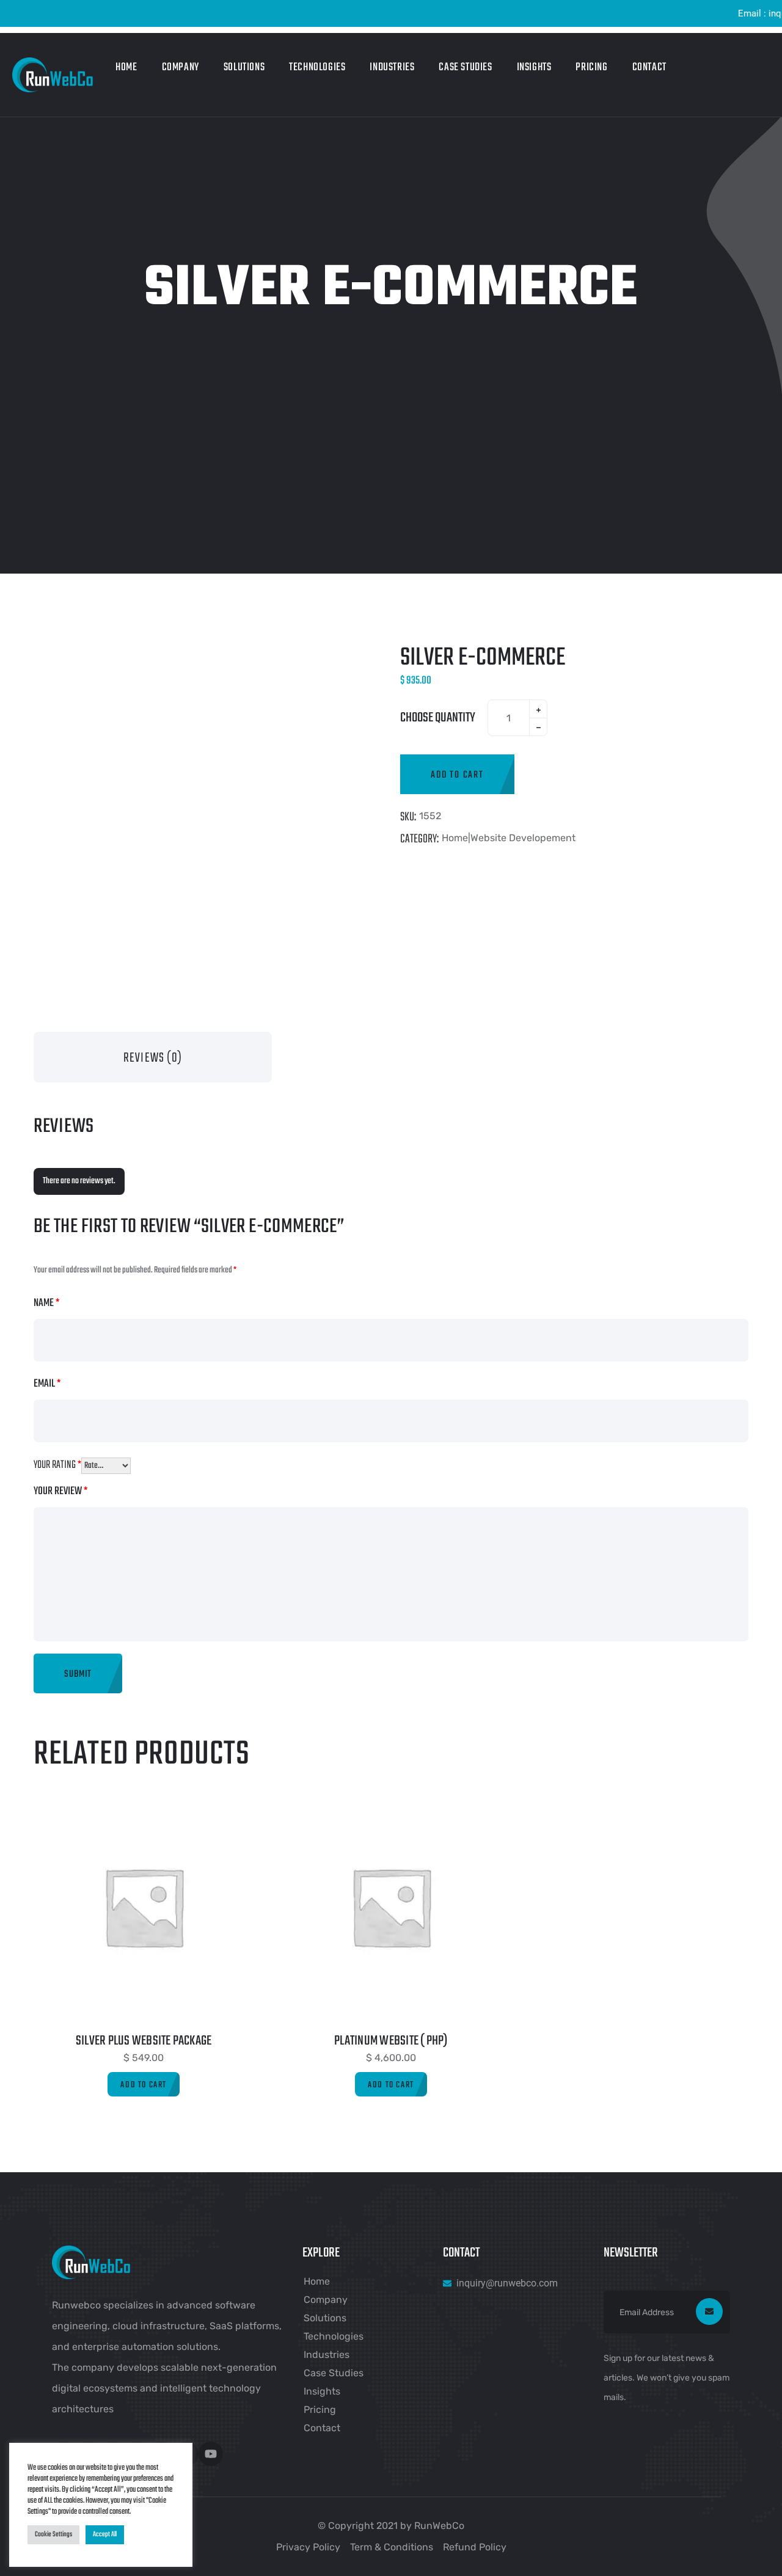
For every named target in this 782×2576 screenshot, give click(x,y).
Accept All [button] (105, 2534)
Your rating (57, 1465)
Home (126, 68)
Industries (392, 68)
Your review (60, 1491)
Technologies (317, 68)
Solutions (244, 68)
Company (181, 68)
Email (47, 1384)
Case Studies (465, 68)
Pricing (591, 68)
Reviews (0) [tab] (153, 1058)
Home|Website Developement (509, 838)
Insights (534, 68)
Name (46, 1303)
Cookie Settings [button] (53, 2534)
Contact (649, 68)
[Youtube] (211, 2454)
